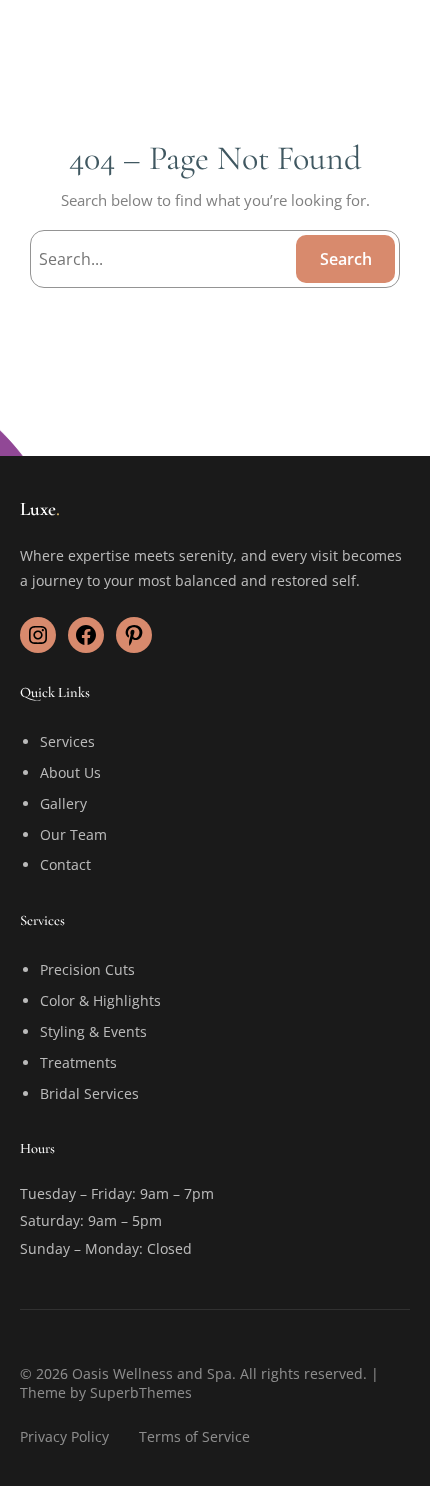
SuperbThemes (141, 1392)
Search (346, 259)
